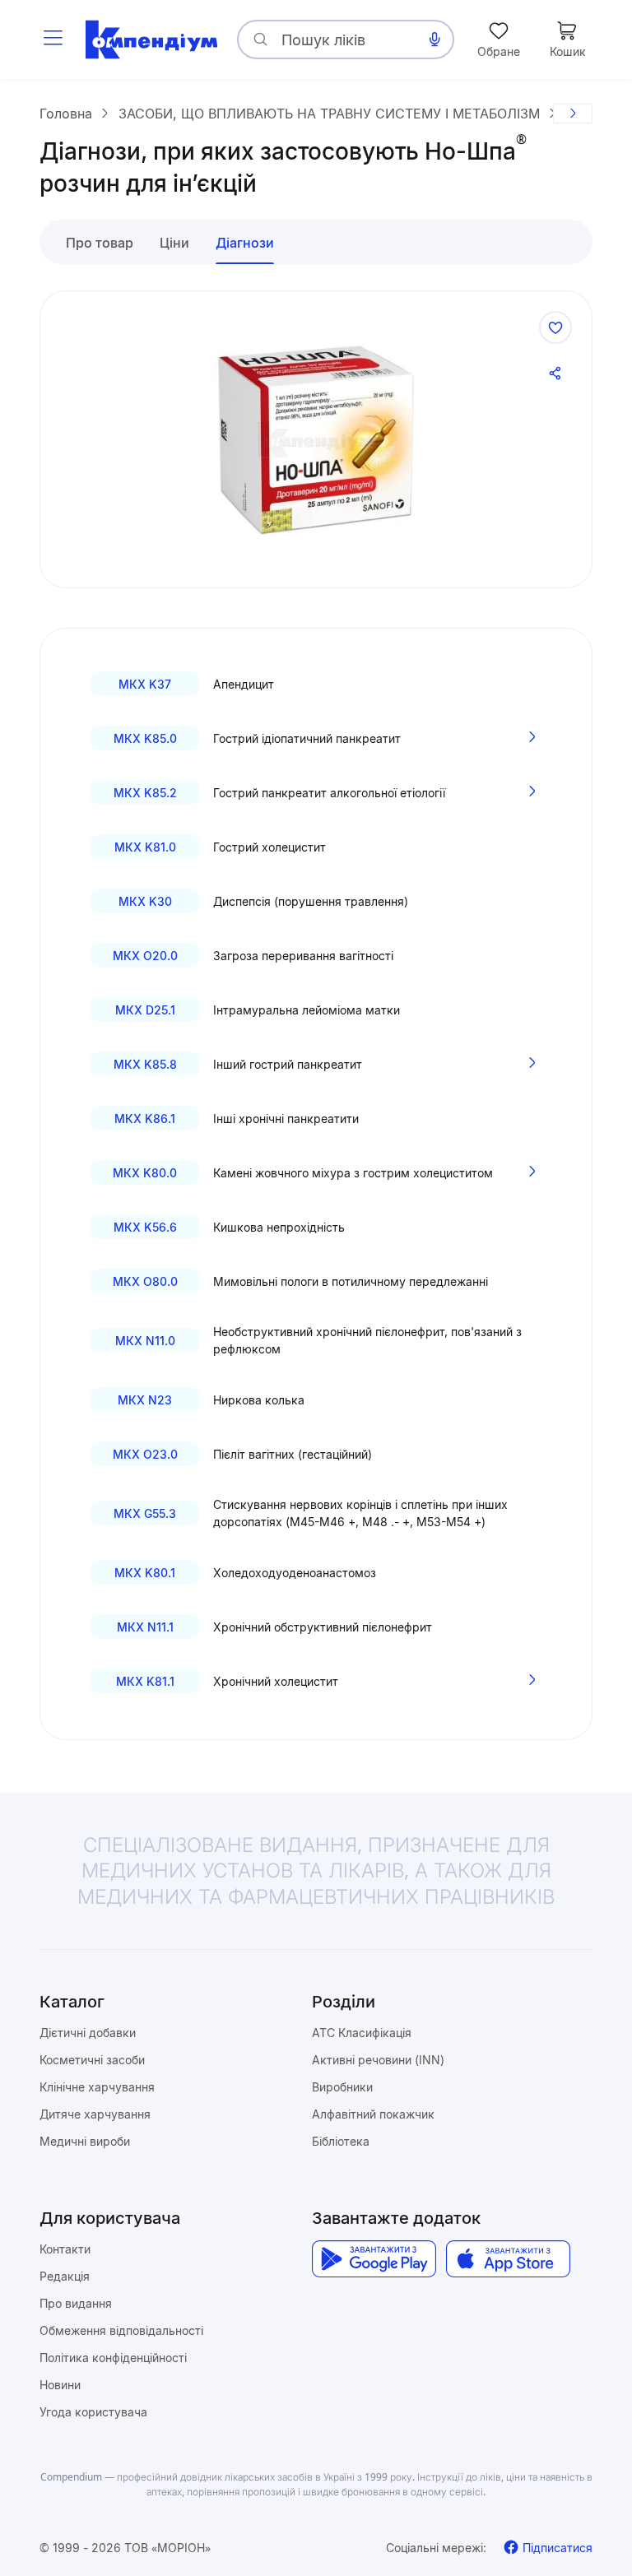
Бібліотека (341, 2141)
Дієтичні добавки (88, 2033)
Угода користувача (93, 2412)
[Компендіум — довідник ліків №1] (151, 39)
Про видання (76, 2303)
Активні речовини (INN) (378, 2060)
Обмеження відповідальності (121, 2330)
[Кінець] (573, 114)
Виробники (342, 2087)
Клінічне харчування (97, 2087)
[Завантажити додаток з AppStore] (508, 2259)
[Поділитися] (555, 374)
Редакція (65, 2276)
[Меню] (53, 39)
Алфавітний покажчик (373, 2114)
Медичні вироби (85, 2141)
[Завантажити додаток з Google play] (374, 2259)
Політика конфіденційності (113, 2358)
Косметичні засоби (92, 2060)
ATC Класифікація (362, 2033)
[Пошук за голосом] (434, 39)
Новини (60, 2385)
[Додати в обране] (555, 327)
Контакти (65, 2249)
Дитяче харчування (95, 2114)
